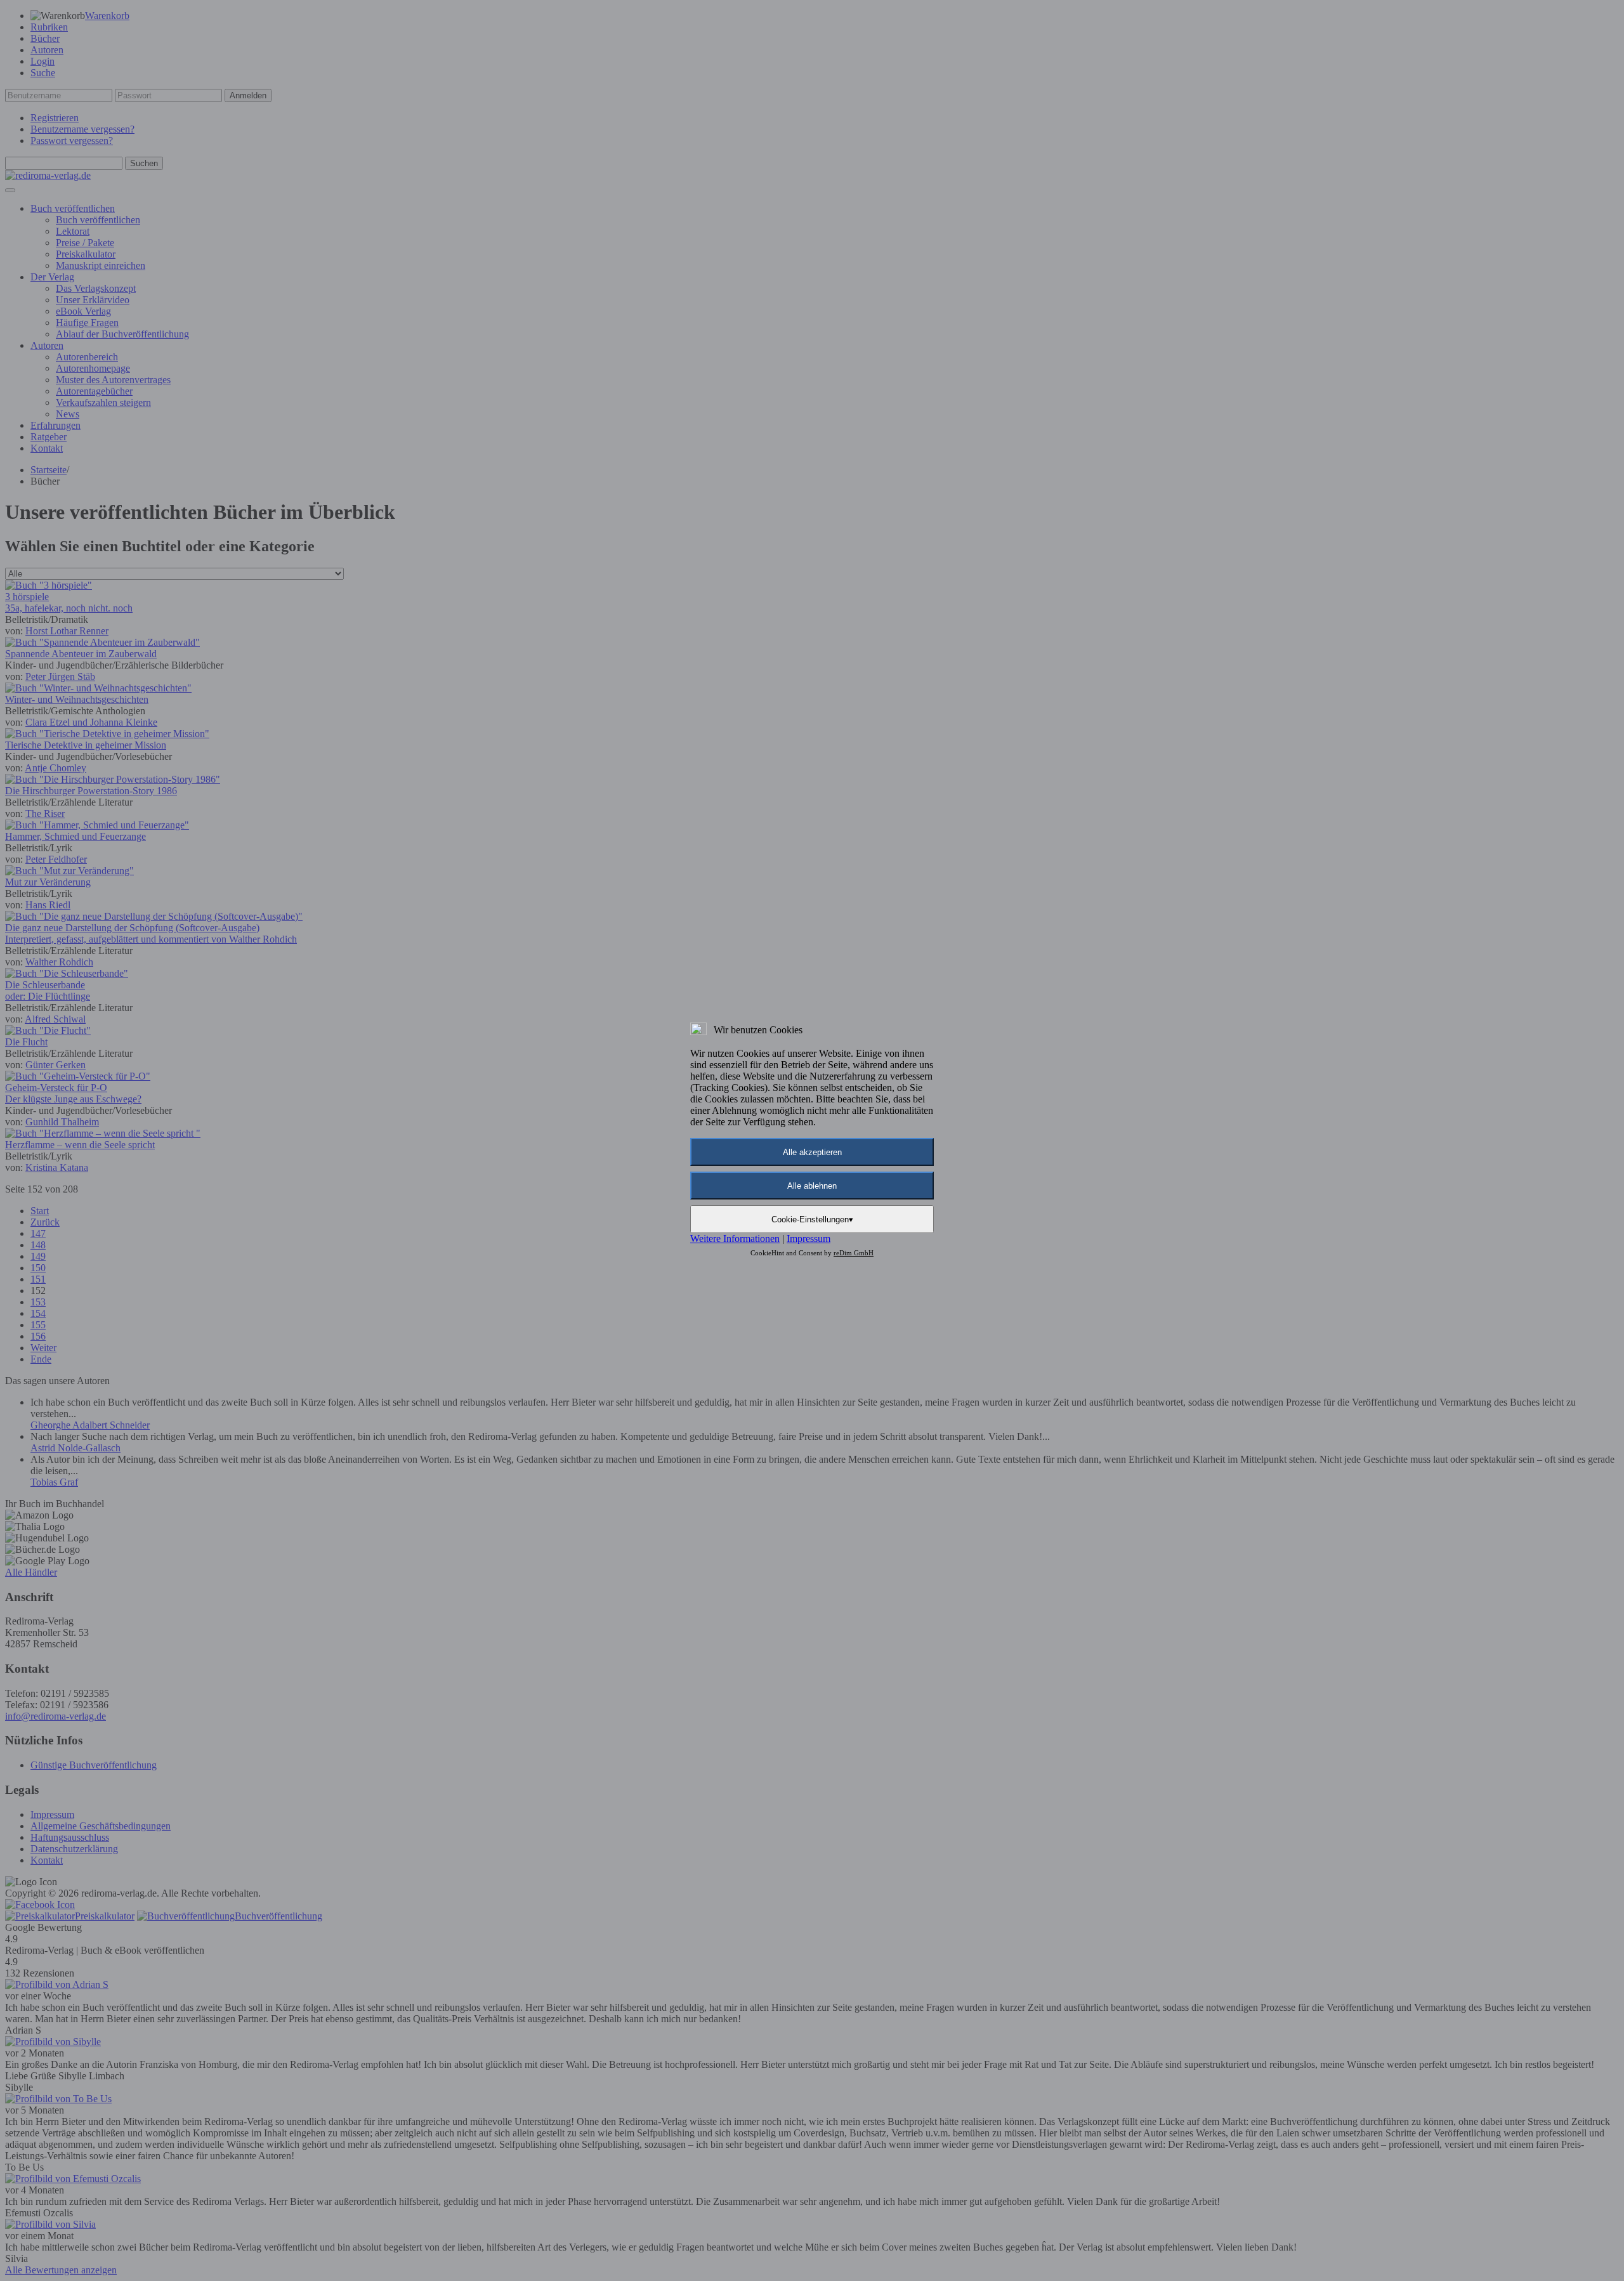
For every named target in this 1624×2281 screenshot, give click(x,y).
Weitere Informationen (735, 1239)
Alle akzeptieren (812, 1152)
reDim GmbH (854, 1253)
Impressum (809, 1239)
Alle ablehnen (812, 1186)
